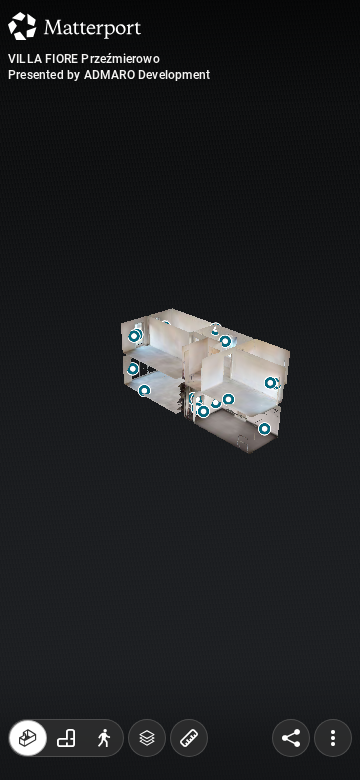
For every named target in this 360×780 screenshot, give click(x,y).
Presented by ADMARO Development (109, 75)
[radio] (28, 738)
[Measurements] (189, 738)
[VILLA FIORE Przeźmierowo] (180, 390)
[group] (66, 738)
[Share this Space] (291, 738)
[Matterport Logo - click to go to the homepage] (74, 26)
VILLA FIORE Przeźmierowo (84, 59)
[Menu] (333, 738)
